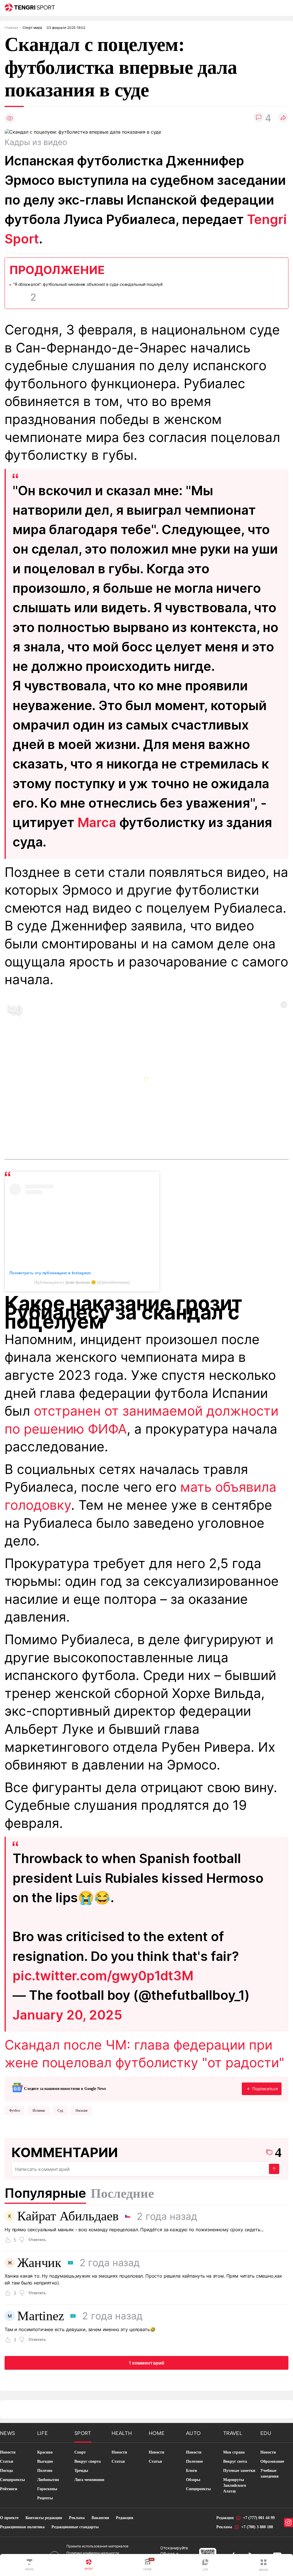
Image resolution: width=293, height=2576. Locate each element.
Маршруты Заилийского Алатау (235, 2485)
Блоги (191, 2471)
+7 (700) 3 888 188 (257, 2527)
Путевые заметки (239, 2471)
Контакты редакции (44, 2518)
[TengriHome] (148, 2565)
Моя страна (234, 2452)
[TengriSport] (89, 2565)
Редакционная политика (22, 2527)
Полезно (45, 2471)
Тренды (81, 2471)
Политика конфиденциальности (93, 2553)
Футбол (15, 2111)
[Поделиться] (283, 118)
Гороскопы (47, 2489)
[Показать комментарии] (259, 118)
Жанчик (39, 2263)
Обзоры (193, 2480)
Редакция (125, 2518)
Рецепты (45, 2498)
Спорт (80, 2452)
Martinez (41, 2316)
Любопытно (48, 2480)
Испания (39, 2111)
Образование (272, 2461)
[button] (264, 2565)
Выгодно (45, 2461)
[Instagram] (288, 2523)
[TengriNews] (29, 2565)
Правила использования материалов (97, 2546)
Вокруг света (235, 2461)
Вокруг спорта (88, 2461)
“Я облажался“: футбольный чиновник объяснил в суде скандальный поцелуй (88, 284)
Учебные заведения (270, 2473)
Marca (97, 822)
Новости (8, 2452)
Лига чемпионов (89, 2480)
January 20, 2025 (67, 2015)
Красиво (45, 2452)
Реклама (77, 2518)
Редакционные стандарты (75, 2527)
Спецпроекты (12, 2480)
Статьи (7, 2461)
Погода (6, 2471)
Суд (60, 2111)
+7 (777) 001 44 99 (259, 2518)
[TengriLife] (205, 2565)
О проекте (9, 2518)
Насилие (82, 2111)
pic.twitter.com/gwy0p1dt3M (103, 1976)
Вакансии (100, 2518)
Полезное (194, 2461)
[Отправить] (274, 2169)
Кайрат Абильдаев (68, 2216)
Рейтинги (9, 2489)
